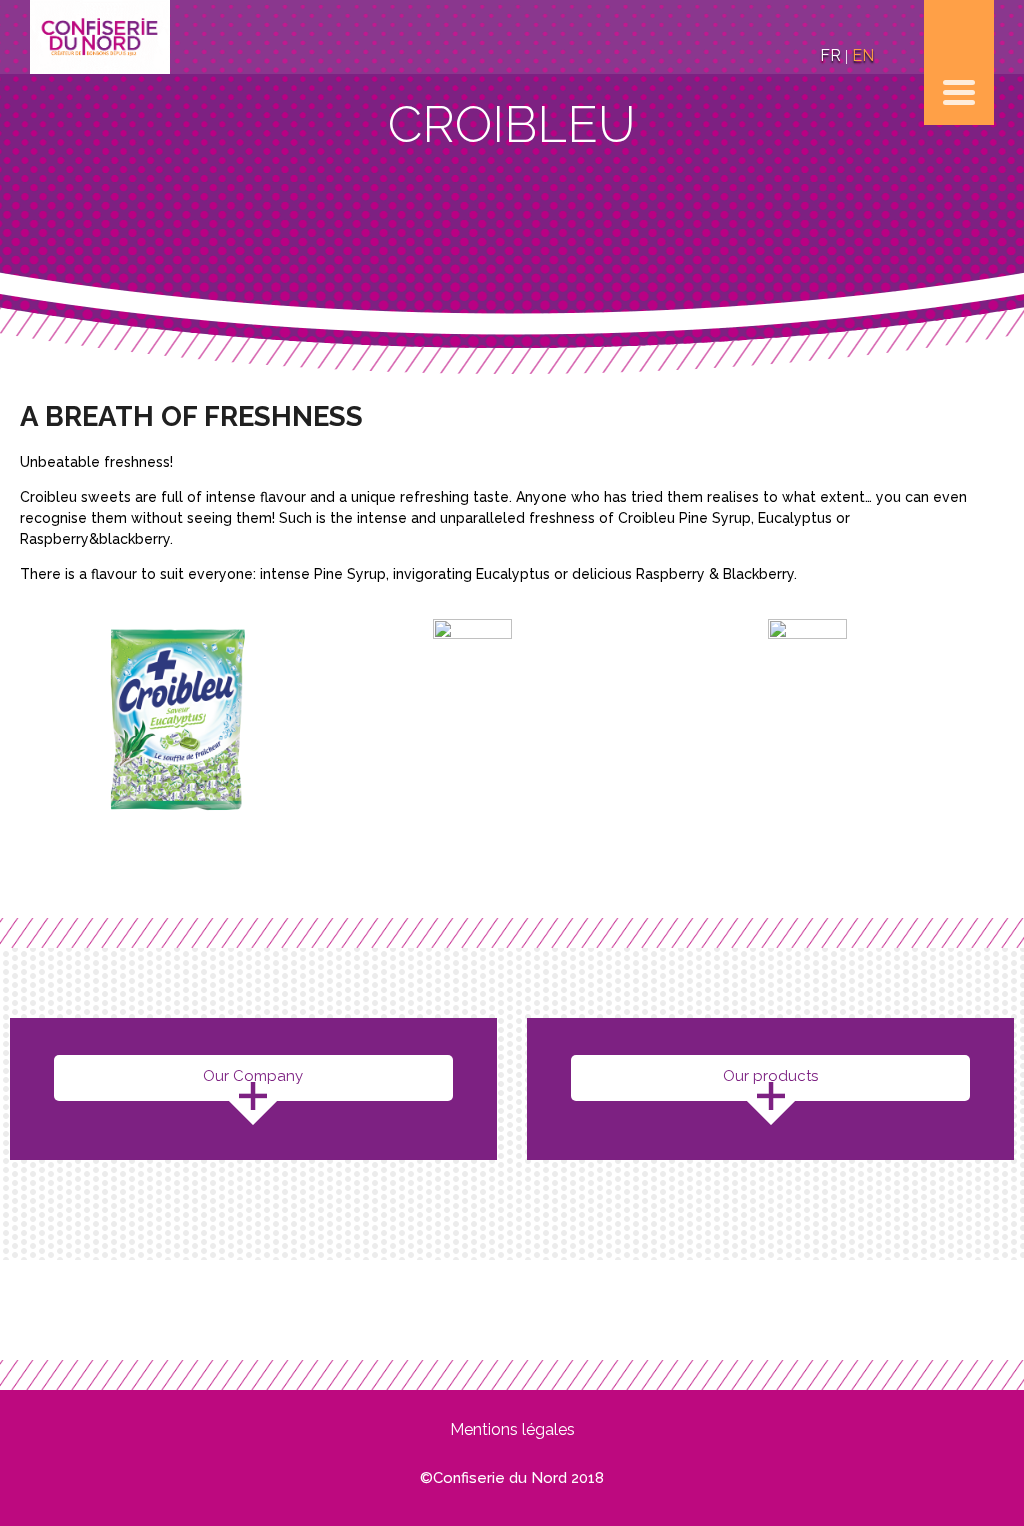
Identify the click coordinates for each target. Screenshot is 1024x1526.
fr (830, 55)
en (863, 55)
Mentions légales (512, 1429)
